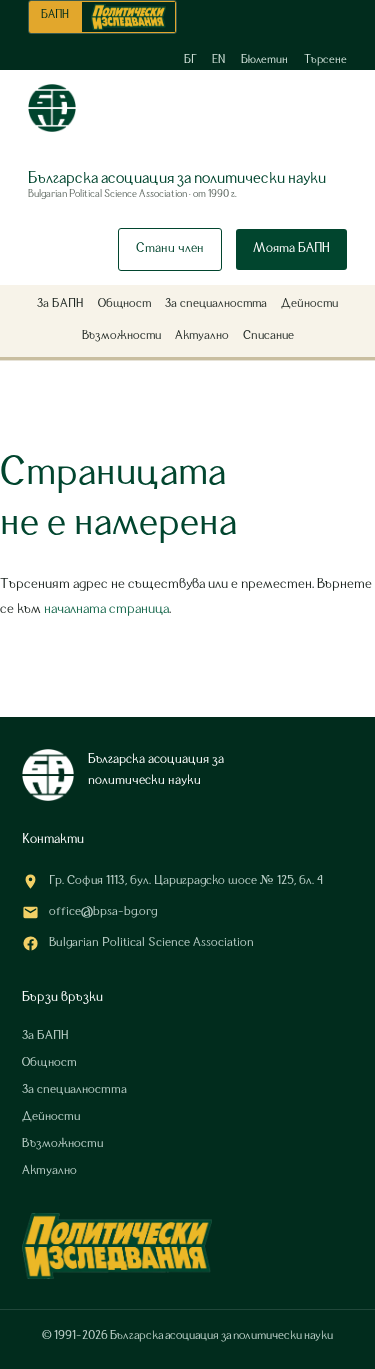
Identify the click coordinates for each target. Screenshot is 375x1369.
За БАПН (60, 304)
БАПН (55, 15)
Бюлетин (264, 60)
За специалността (216, 304)
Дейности (309, 304)
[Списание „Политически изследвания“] (128, 17)
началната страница (106, 609)
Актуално (202, 336)
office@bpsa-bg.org (103, 912)
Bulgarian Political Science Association (151, 943)
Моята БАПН (291, 248)
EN (218, 60)
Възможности (121, 336)
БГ (190, 60)
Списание (268, 336)
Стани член (170, 248)
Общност (124, 304)
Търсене (325, 60)
